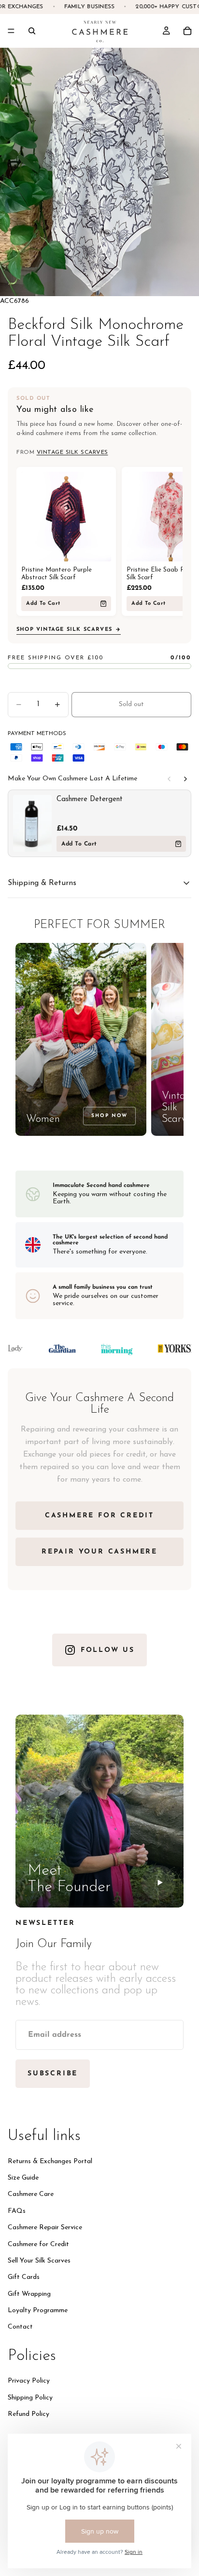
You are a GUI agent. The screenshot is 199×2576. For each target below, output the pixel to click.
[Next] (185, 779)
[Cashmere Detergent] (32, 823)
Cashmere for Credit (38, 2244)
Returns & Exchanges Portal (50, 2161)
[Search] (32, 31)
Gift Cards (24, 2277)
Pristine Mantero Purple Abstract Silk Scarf (57, 574)
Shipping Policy (30, 2397)
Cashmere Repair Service (45, 2228)
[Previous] (169, 779)
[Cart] (187, 31)
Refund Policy (28, 2414)
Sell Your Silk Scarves (39, 2260)
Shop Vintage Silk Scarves (64, 630)
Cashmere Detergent (90, 799)
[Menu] (11, 31)
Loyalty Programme (38, 2310)
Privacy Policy (29, 2381)
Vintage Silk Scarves (72, 452)
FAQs (17, 2211)
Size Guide (23, 2177)
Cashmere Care (31, 2194)
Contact (20, 2327)
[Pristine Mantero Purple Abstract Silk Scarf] (66, 517)
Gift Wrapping (29, 2294)
